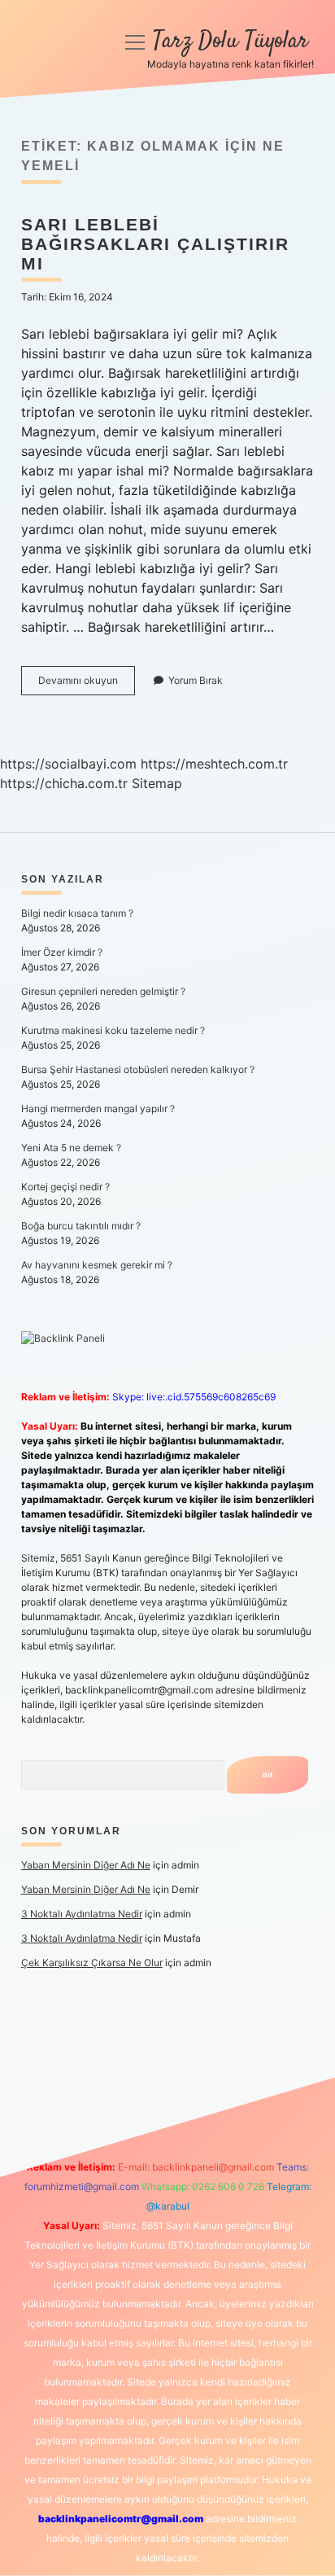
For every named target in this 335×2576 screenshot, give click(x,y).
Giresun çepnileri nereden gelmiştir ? (103, 991)
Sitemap (157, 783)
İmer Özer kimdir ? (62, 952)
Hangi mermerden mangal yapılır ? (98, 1108)
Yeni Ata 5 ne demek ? (71, 1148)
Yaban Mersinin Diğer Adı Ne (86, 1865)
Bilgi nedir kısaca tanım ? (77, 913)
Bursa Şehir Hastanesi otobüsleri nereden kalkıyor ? (138, 1069)
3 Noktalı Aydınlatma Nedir (82, 1914)
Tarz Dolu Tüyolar (231, 42)
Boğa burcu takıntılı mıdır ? (81, 1226)
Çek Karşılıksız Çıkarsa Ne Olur (92, 1963)
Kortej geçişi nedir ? (65, 1187)
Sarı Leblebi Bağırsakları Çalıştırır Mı (155, 244)
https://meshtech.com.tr (214, 764)
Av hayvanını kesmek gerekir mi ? (97, 1265)
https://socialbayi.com (68, 764)
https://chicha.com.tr (64, 783)
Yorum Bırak (196, 680)
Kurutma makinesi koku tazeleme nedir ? (113, 1030)
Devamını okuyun (87, 684)
